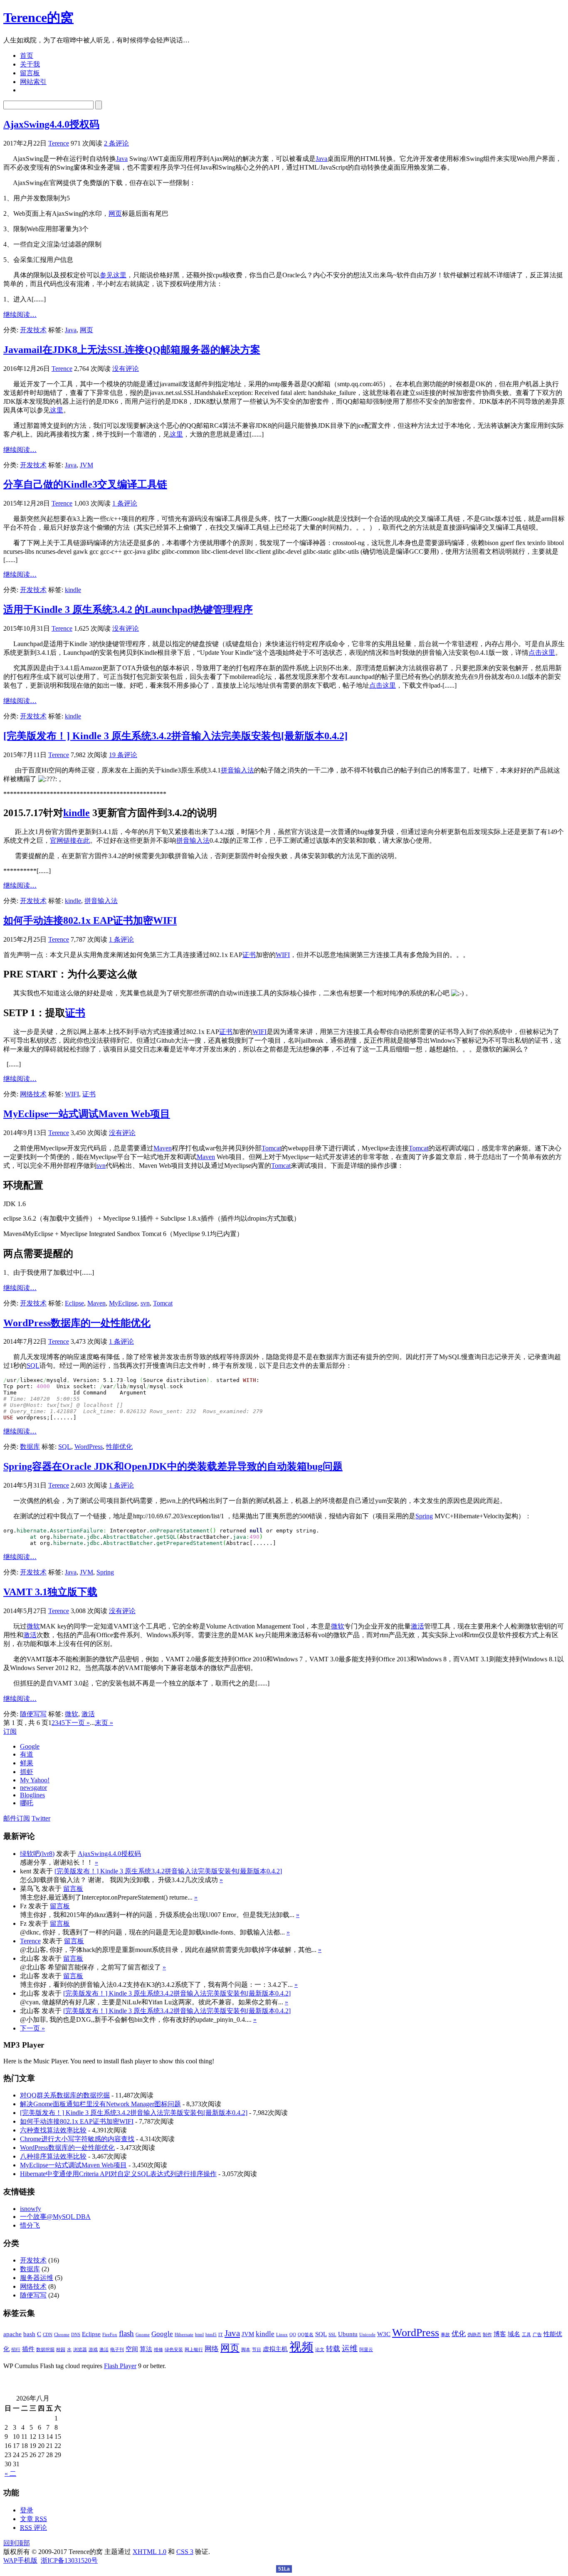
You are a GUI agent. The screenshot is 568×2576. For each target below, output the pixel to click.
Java (122, 159)
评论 (33, 2528)
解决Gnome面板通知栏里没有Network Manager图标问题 (100, 2104)
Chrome (62, 2335)
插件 (28, 2349)
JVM (86, 465)
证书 (249, 955)
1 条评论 (125, 503)
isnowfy (31, 2209)
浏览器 (80, 2350)
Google (162, 2334)
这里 (57, 410)
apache (12, 2334)
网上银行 (194, 2350)
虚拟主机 (275, 2349)
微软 (33, 1626)
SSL (332, 2335)
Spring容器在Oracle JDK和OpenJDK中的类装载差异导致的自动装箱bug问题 (173, 1466)
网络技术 (33, 1094)
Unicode (367, 2335)
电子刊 (117, 2350)
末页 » (104, 1723)
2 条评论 (116, 143)
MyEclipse (123, 1303)
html (199, 2335)
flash (126, 2333)
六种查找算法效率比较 (53, 2130)
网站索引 (33, 82)
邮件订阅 (17, 1818)
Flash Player (120, 2366)
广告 (537, 2335)
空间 (132, 2349)
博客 (500, 2334)
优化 (459, 2334)
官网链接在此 (70, 840)
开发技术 (33, 330)
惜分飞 (30, 2225)
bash (29, 2334)
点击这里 (542, 653)
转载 (333, 2349)
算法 (146, 2349)
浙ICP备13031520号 (69, 2560)
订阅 (10, 1731)
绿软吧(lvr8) (37, 1854)
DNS (76, 2335)
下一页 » (77, 1723)
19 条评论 (123, 755)
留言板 (30, 73)
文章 (33, 2519)
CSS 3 (185, 2552)
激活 (417, 1626)
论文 (320, 2350)
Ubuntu (348, 2334)
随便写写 (33, 1714)
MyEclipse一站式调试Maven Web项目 (87, 1114)
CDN (48, 2335)
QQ (293, 2335)
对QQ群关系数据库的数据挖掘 (65, 2095)
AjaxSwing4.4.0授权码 (51, 124)
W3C (384, 2334)
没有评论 (126, 369)
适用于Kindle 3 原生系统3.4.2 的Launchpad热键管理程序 (128, 609)
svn (101, 1166)
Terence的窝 (38, 17)
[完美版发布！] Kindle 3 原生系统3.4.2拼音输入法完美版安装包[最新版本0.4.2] (175, 736)
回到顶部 (17, 2543)
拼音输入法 (237, 770)
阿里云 (366, 2350)
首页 (27, 56)
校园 (61, 2350)
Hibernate (184, 2335)
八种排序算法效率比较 (53, 2156)
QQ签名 (306, 2335)
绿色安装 (174, 2350)
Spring (424, 1516)
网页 (115, 213)
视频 (301, 2347)
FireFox (110, 2335)
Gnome (143, 2335)
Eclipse (74, 1303)
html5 (211, 2335)
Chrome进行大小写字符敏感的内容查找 (77, 2139)
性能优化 (119, 1447)
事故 (445, 2335)
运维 (350, 2348)
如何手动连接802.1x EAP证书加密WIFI (90, 920)
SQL (33, 1366)
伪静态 (474, 2335)
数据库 (30, 1447)
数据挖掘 (45, 2350)
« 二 (10, 2474)
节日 (257, 2350)
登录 (27, 2510)
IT (221, 2335)
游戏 (93, 2350)
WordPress (89, 1447)
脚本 (246, 2350)
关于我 (30, 64)
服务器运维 (37, 2278)
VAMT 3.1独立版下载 (50, 1592)
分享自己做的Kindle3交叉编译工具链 (85, 484)
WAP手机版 (20, 2560)
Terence (59, 143)
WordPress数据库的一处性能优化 (77, 1323)
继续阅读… (20, 315)
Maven (163, 1148)
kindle (73, 590)
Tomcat (271, 1148)
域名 (514, 2334)
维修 (158, 2350)
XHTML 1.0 (149, 2552)
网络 (212, 2349)
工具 (526, 2335)
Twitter (41, 1818)
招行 (16, 2350)
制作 (487, 2335)
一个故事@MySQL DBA (55, 2217)
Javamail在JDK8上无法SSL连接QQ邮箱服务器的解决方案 (132, 350)
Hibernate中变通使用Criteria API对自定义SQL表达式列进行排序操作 (118, 2174)
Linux (282, 2335)
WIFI (283, 955)
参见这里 (113, 275)
